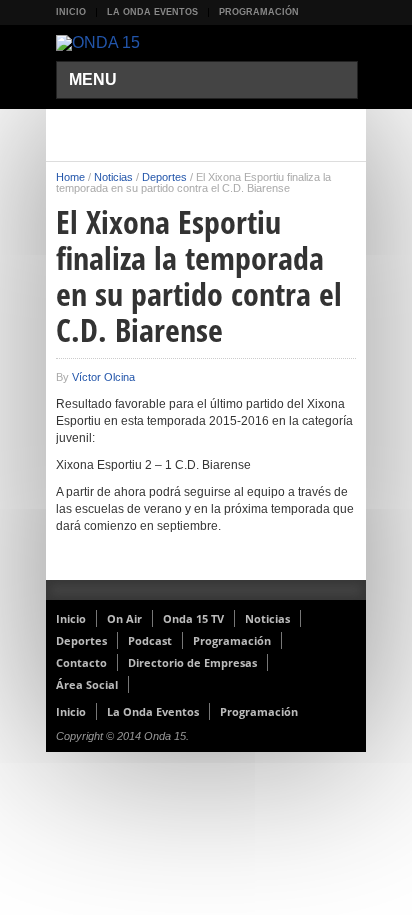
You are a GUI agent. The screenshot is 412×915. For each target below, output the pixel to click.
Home (70, 177)
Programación (259, 12)
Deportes (164, 177)
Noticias (113, 177)
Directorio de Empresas (192, 662)
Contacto (81, 662)
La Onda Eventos (152, 12)
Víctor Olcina (103, 377)
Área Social (87, 684)
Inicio (71, 12)
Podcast (150, 640)
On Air (124, 618)
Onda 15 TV (193, 618)
